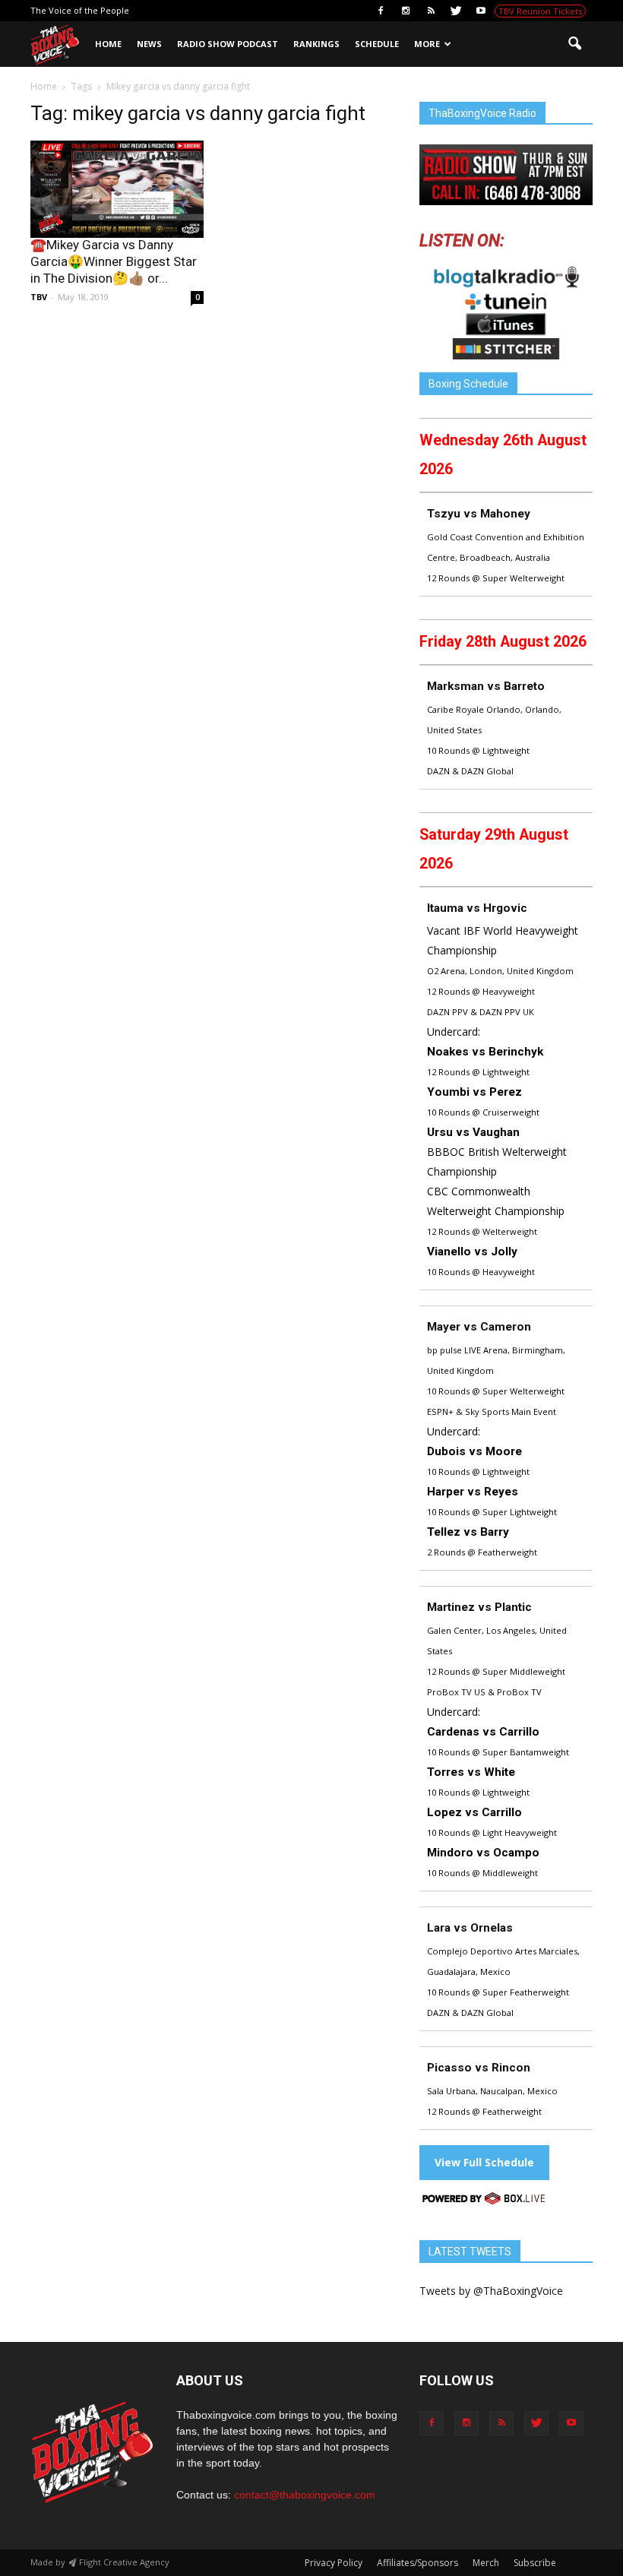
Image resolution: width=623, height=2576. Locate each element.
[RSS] (431, 11)
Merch (486, 2563)
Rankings (316, 44)
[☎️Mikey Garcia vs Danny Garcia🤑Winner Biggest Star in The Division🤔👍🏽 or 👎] (117, 189)
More (427, 44)
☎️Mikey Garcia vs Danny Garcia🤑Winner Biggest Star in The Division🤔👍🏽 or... (114, 261)
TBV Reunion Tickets (540, 11)
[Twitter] (456, 11)
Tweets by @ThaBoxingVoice (491, 2291)
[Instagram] (406, 11)
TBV (39, 297)
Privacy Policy (334, 2563)
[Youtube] (481, 11)
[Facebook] (381, 11)
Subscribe (535, 2563)
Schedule (377, 44)
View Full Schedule (484, 2162)
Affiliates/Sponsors (417, 2563)
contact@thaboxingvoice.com (305, 2495)
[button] (574, 44)
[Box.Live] (484, 2201)
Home (108, 44)
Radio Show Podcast (228, 44)
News (149, 44)
